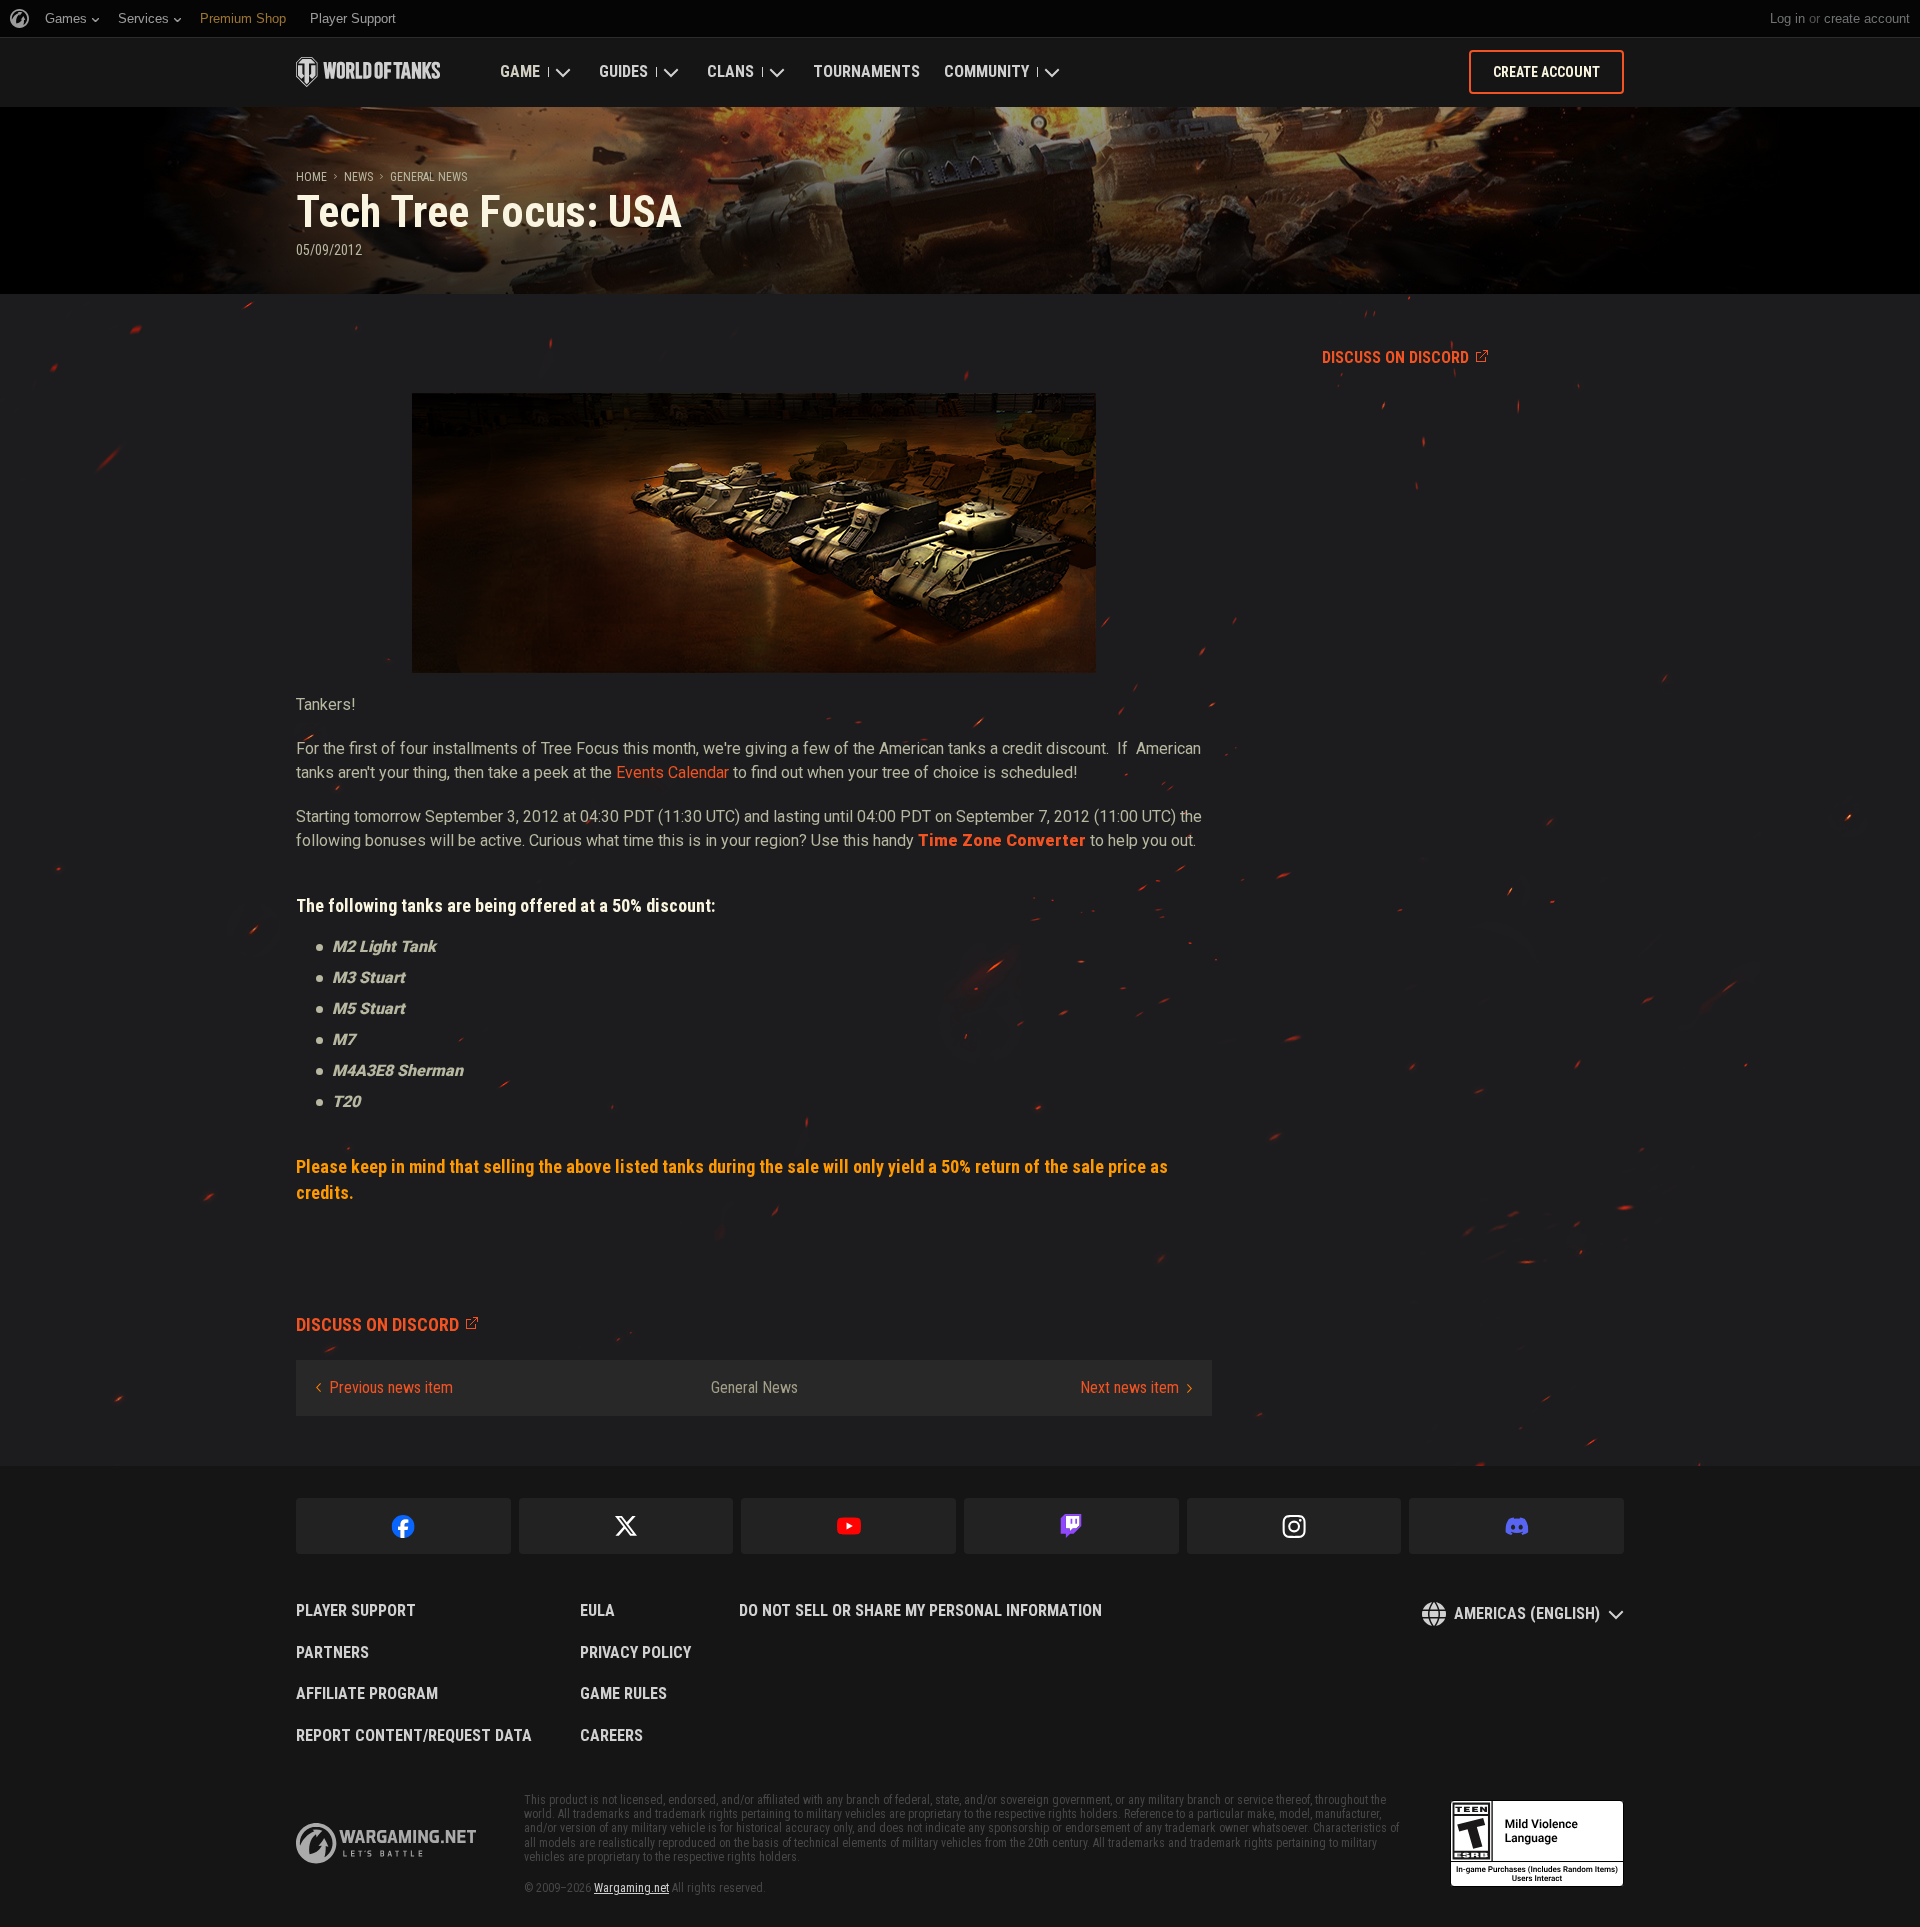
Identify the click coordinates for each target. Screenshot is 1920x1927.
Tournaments (866, 71)
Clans (730, 71)
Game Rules (623, 1694)
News (358, 177)
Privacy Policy (635, 1653)
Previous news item (391, 1387)
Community (986, 71)
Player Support (356, 1611)
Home (311, 177)
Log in (1787, 18)
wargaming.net (386, 1843)
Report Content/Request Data (414, 1736)
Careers (611, 1736)
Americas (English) (1527, 1613)
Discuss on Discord (1395, 357)
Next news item (1129, 1387)
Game (520, 71)
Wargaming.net (631, 1888)
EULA (597, 1611)
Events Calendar (672, 772)
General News (428, 177)
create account (1867, 18)
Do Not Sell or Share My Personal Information (920, 1611)
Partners (332, 1653)
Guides (623, 71)
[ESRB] (1537, 1844)
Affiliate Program (367, 1694)
